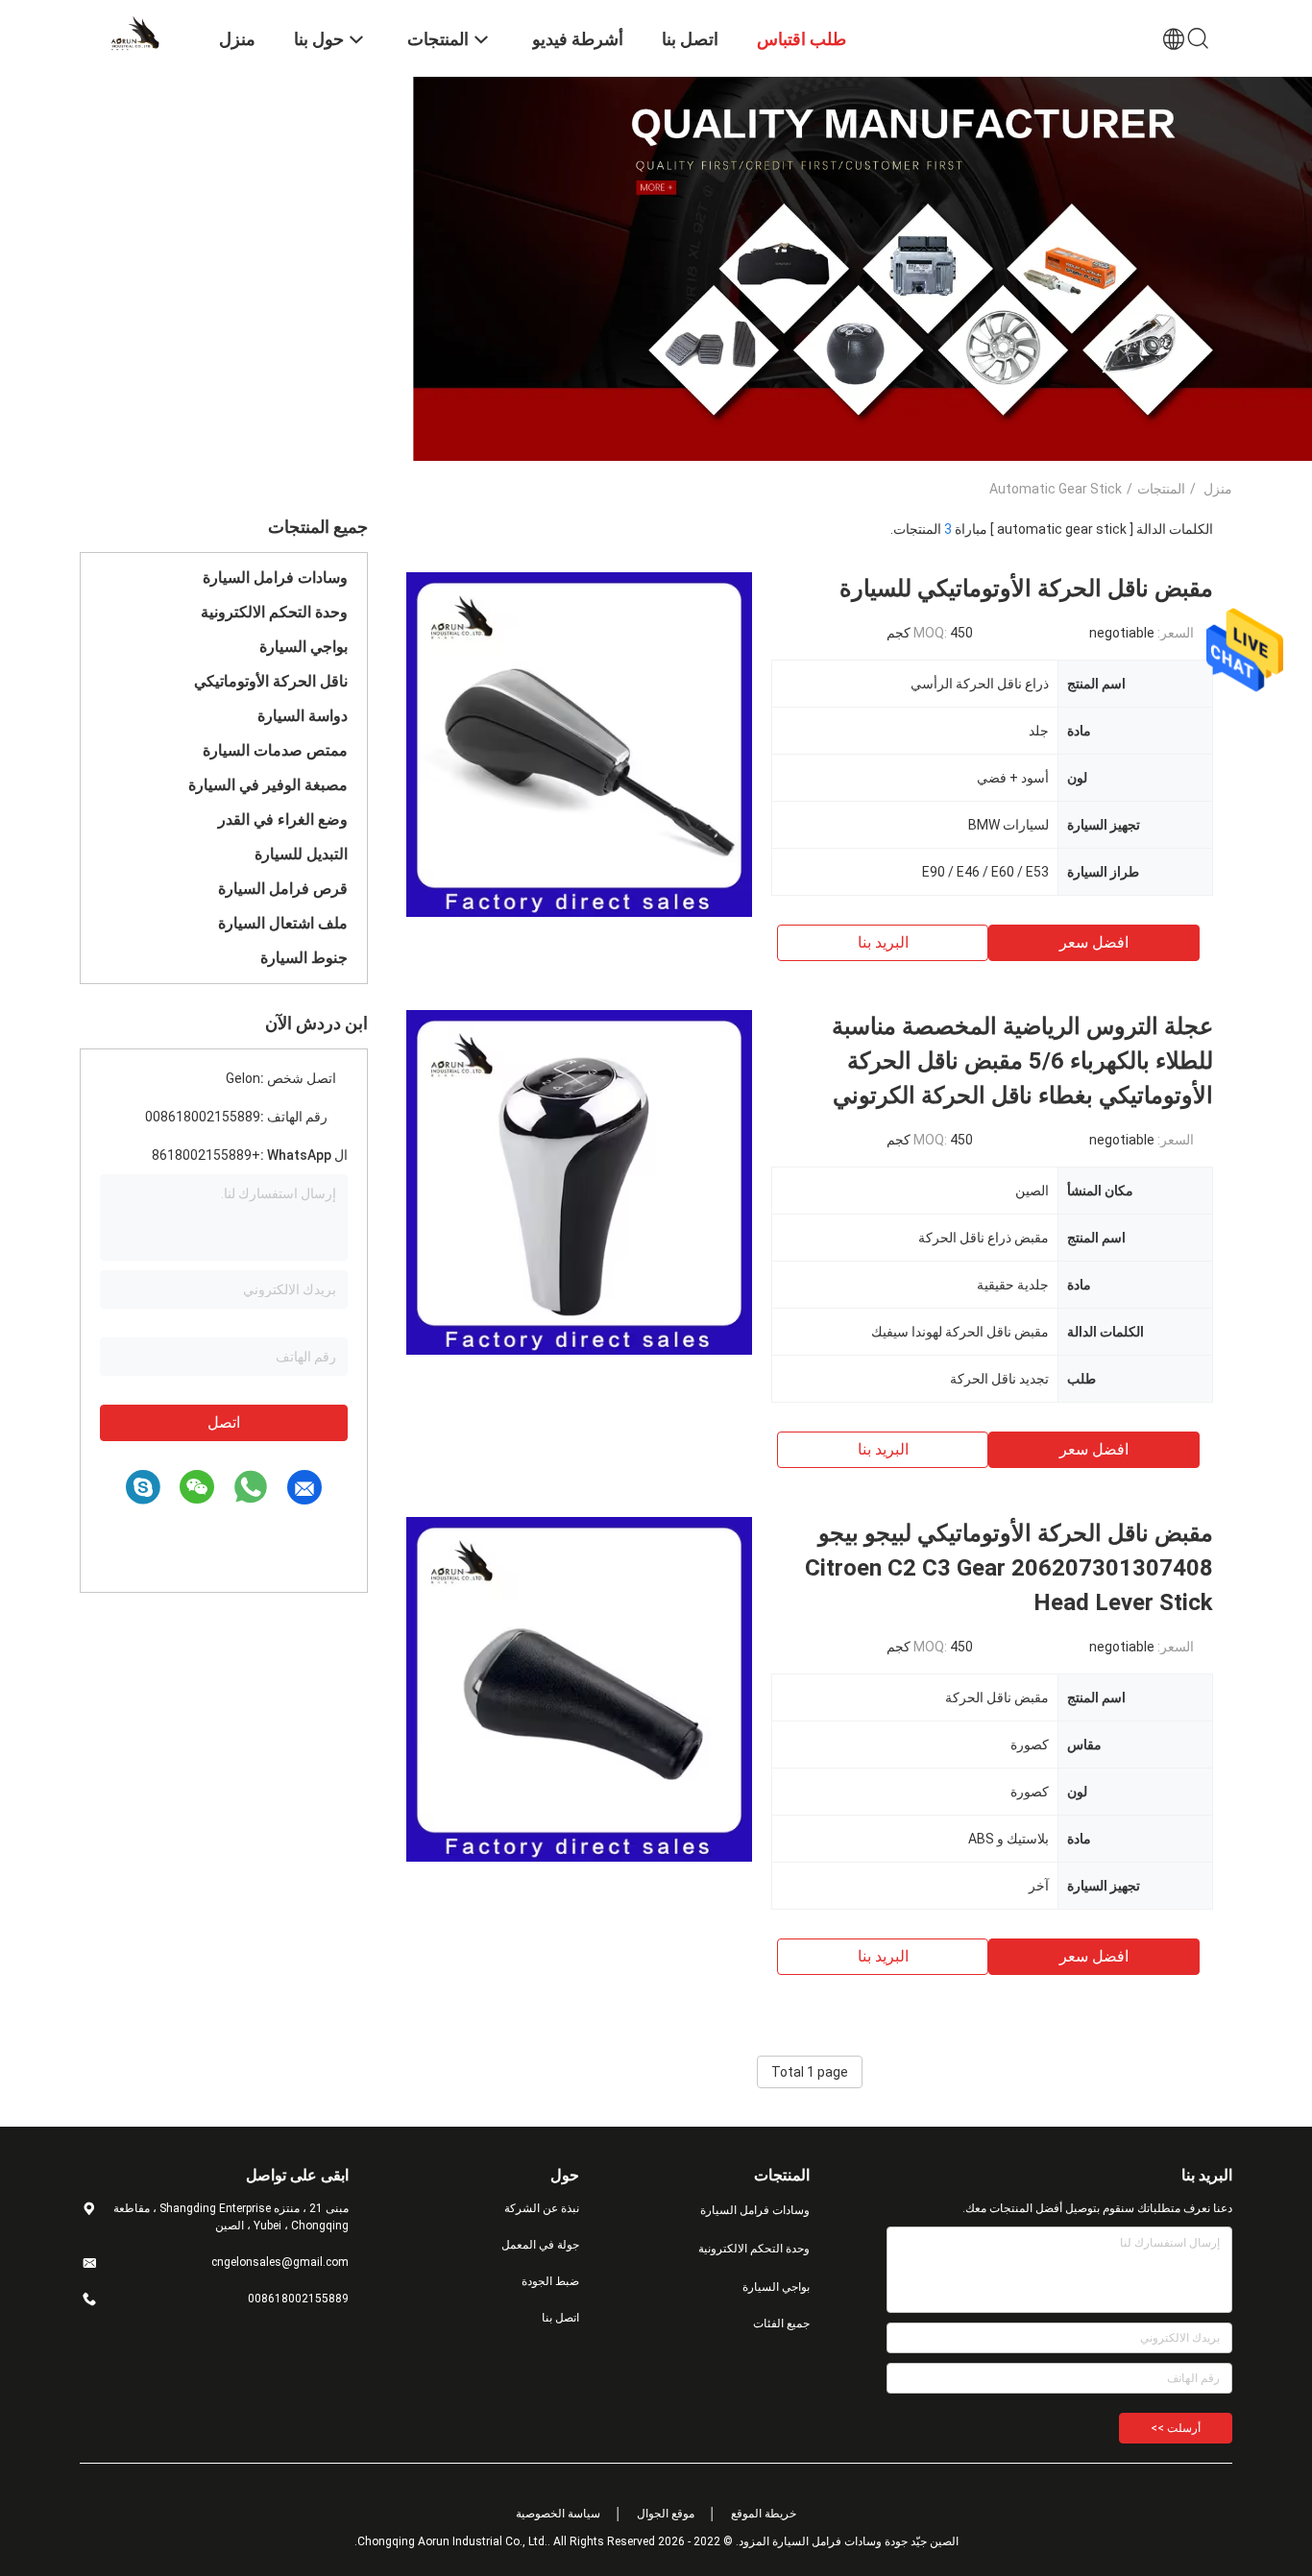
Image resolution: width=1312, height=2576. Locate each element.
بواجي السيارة (304, 647)
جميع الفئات (781, 2323)
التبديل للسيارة (301, 854)
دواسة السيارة (303, 716)
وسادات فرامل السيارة (275, 578)
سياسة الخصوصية (558, 2514)
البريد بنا (883, 942)
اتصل (224, 1422)
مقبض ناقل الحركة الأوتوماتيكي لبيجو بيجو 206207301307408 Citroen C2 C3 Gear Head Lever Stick (1009, 1568)
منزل (1218, 489)
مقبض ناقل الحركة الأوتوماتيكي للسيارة (1026, 589)
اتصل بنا (560, 2318)
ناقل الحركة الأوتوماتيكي (271, 681)
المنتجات (1161, 489)
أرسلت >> (1176, 2428)
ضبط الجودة (550, 2281)
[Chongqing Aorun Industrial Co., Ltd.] (137, 32)
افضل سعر (1094, 942)
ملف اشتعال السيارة (283, 923)
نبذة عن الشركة (542, 2208)
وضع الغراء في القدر (283, 819)
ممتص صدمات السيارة (275, 750)
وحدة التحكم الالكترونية (274, 612)
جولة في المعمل (540, 2245)
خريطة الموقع (764, 2514)
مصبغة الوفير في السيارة (268, 785)
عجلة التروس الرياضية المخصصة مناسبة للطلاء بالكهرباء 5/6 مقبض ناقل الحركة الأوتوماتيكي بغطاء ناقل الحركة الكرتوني (1022, 1061)
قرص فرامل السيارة (283, 889)
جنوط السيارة (304, 958)
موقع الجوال (666, 2514)
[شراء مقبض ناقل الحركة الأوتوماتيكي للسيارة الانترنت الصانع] (579, 744)
